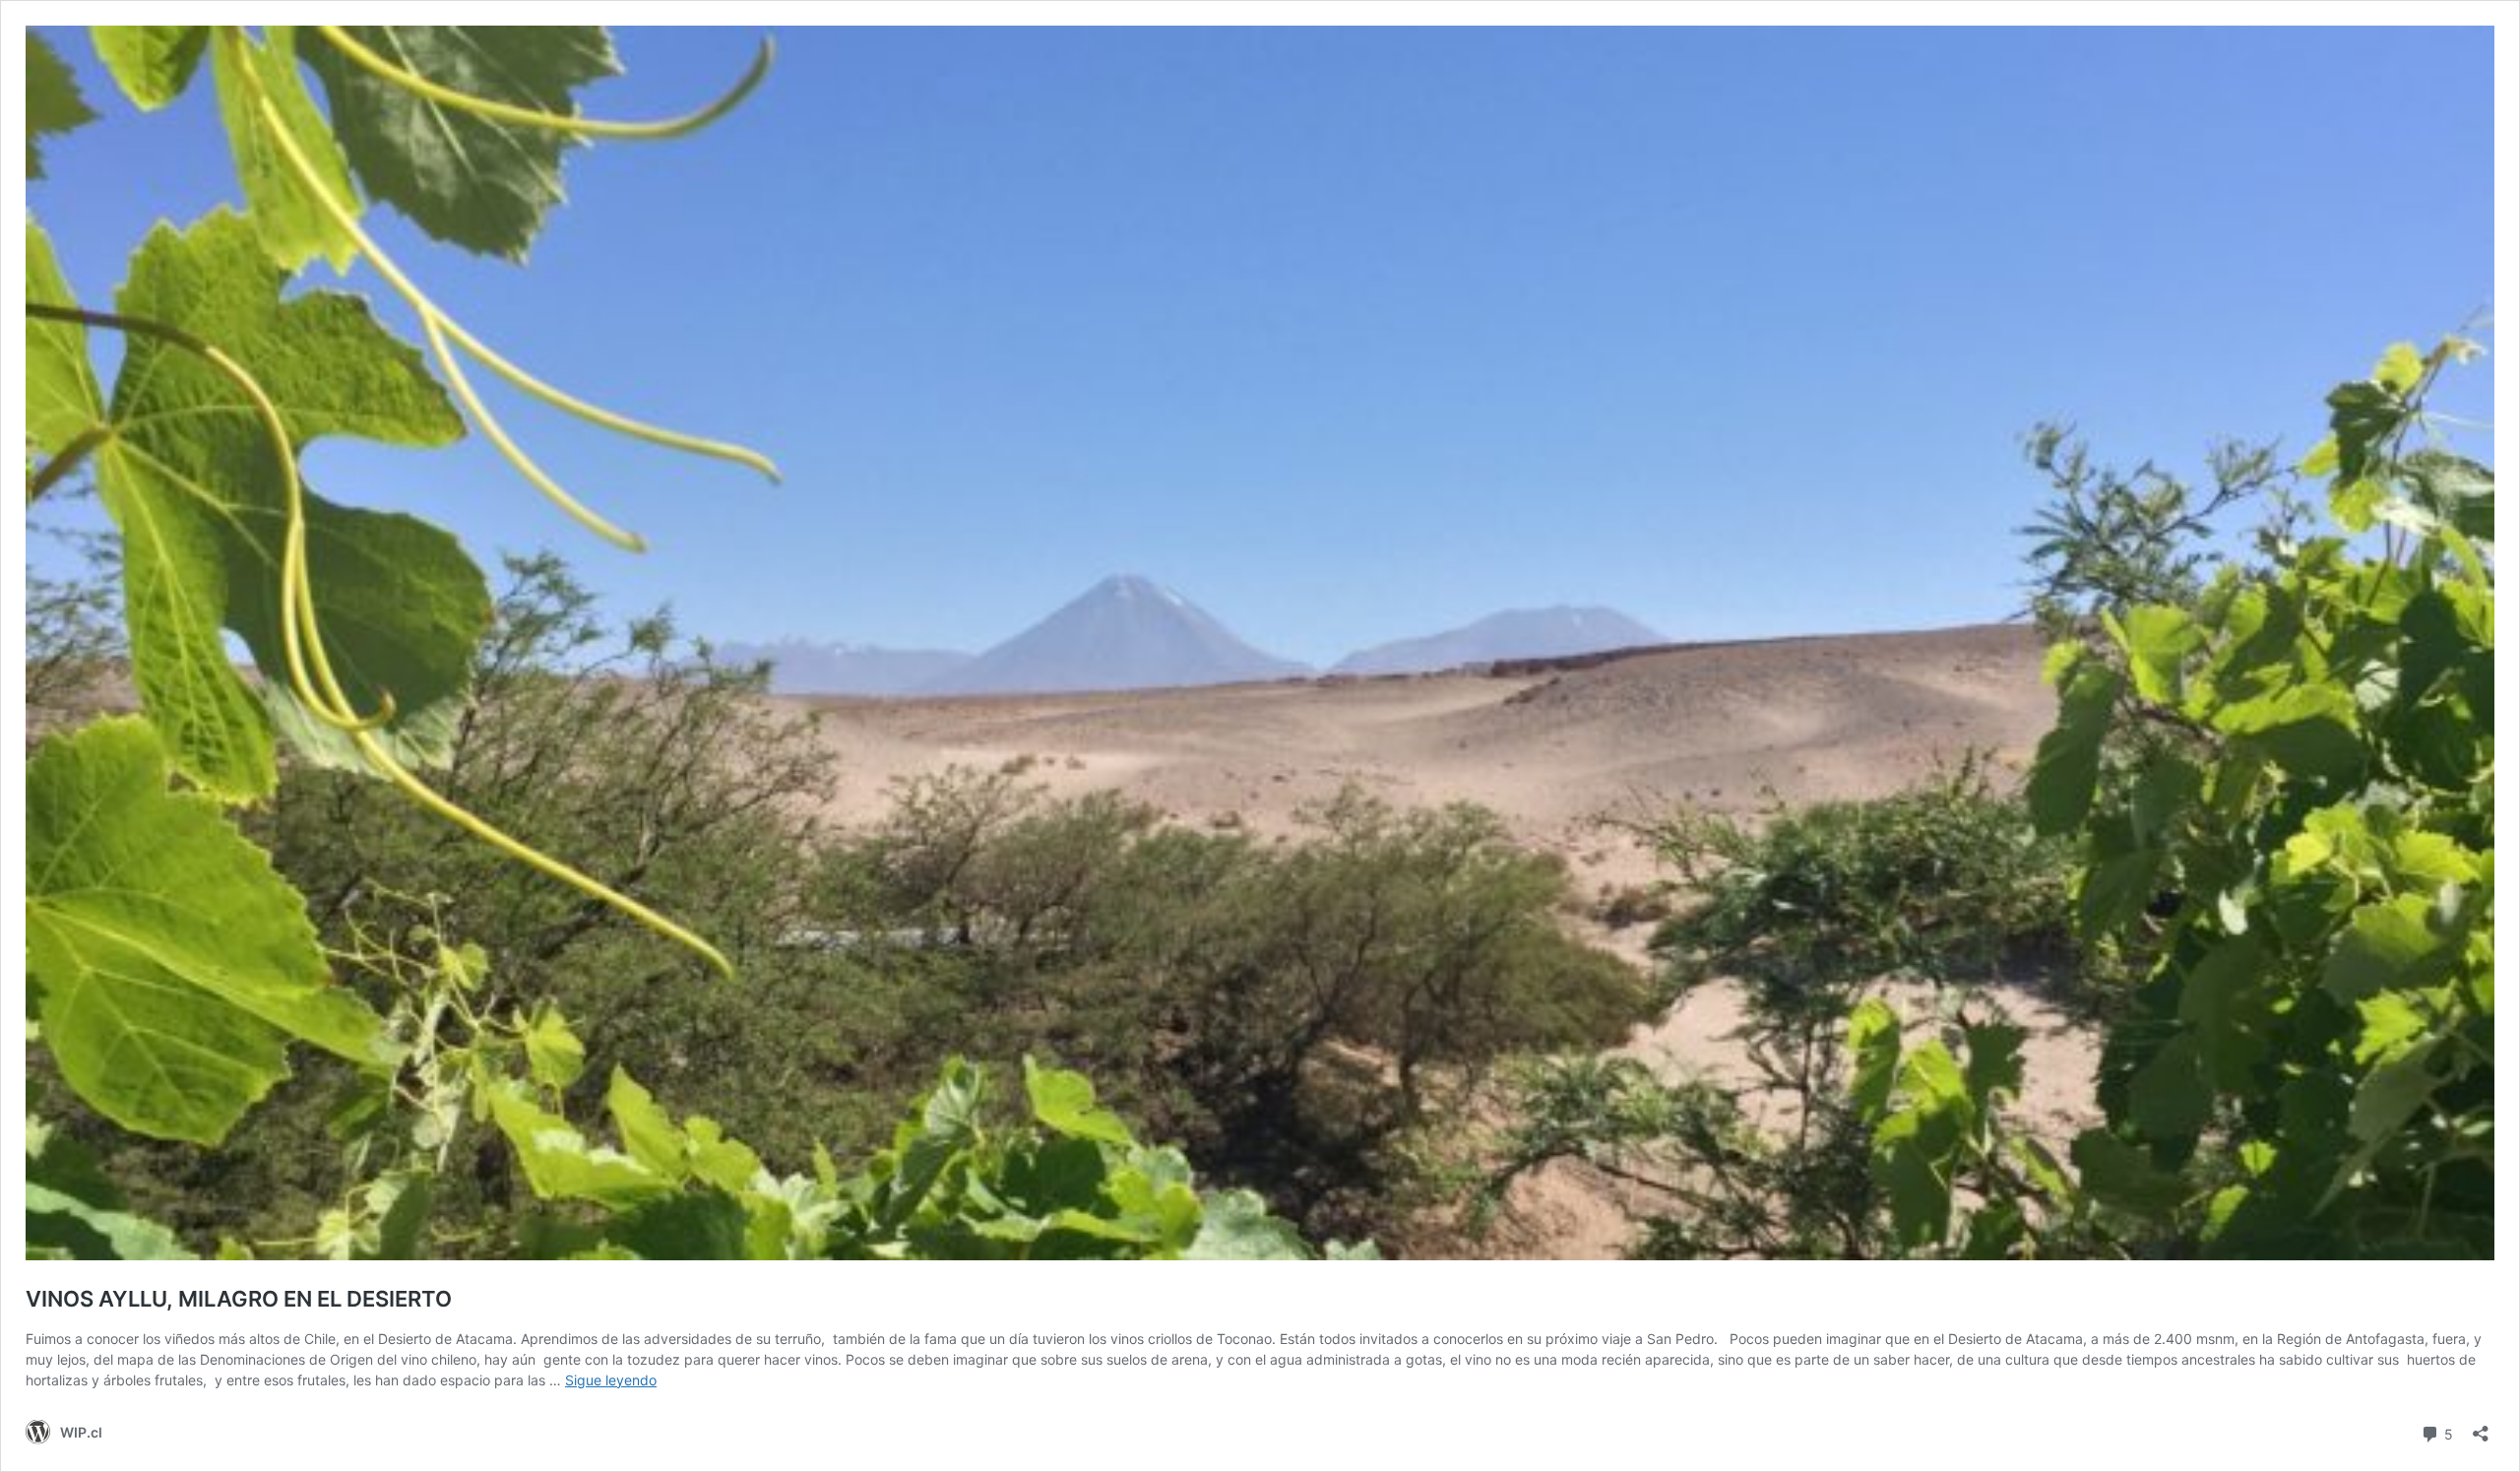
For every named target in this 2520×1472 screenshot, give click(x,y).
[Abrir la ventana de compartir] (2481, 1427)
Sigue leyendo (611, 1380)
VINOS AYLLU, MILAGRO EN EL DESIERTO (239, 1299)
